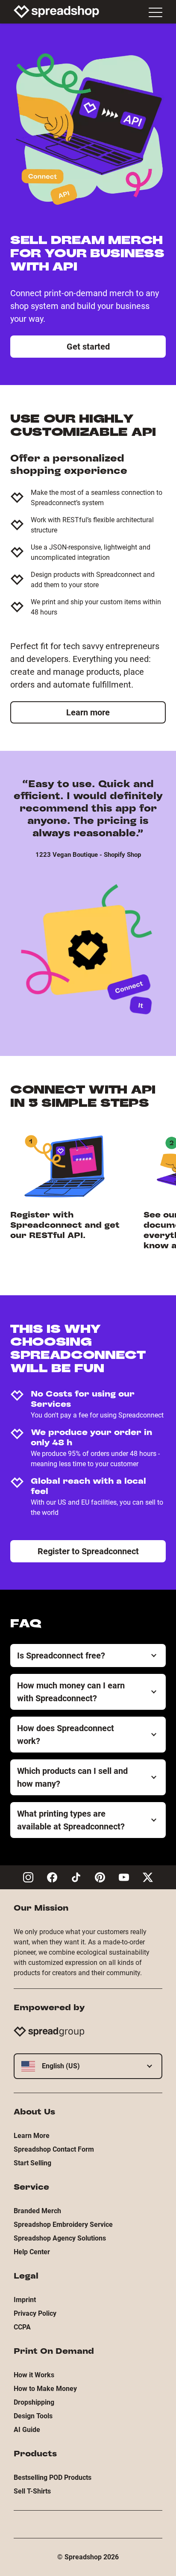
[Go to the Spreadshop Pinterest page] (100, 1877)
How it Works (34, 2375)
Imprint (25, 2300)
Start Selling (32, 2163)
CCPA (22, 2327)
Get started (88, 347)
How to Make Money (45, 2389)
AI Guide (27, 2430)
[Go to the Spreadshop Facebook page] (52, 1877)
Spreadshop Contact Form (54, 2149)
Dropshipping (34, 2402)
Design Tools (33, 2416)
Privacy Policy (35, 2313)
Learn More (32, 2136)
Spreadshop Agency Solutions (60, 2238)
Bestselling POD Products (53, 2477)
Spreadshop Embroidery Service (63, 2225)
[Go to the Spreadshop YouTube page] (124, 1877)
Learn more (88, 712)
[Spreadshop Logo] (56, 12)
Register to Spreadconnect (88, 1551)
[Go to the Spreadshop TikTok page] (76, 1877)
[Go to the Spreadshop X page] (148, 1877)
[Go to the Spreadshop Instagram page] (28, 1877)
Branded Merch (37, 2211)
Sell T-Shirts (32, 2491)
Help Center (32, 2252)
